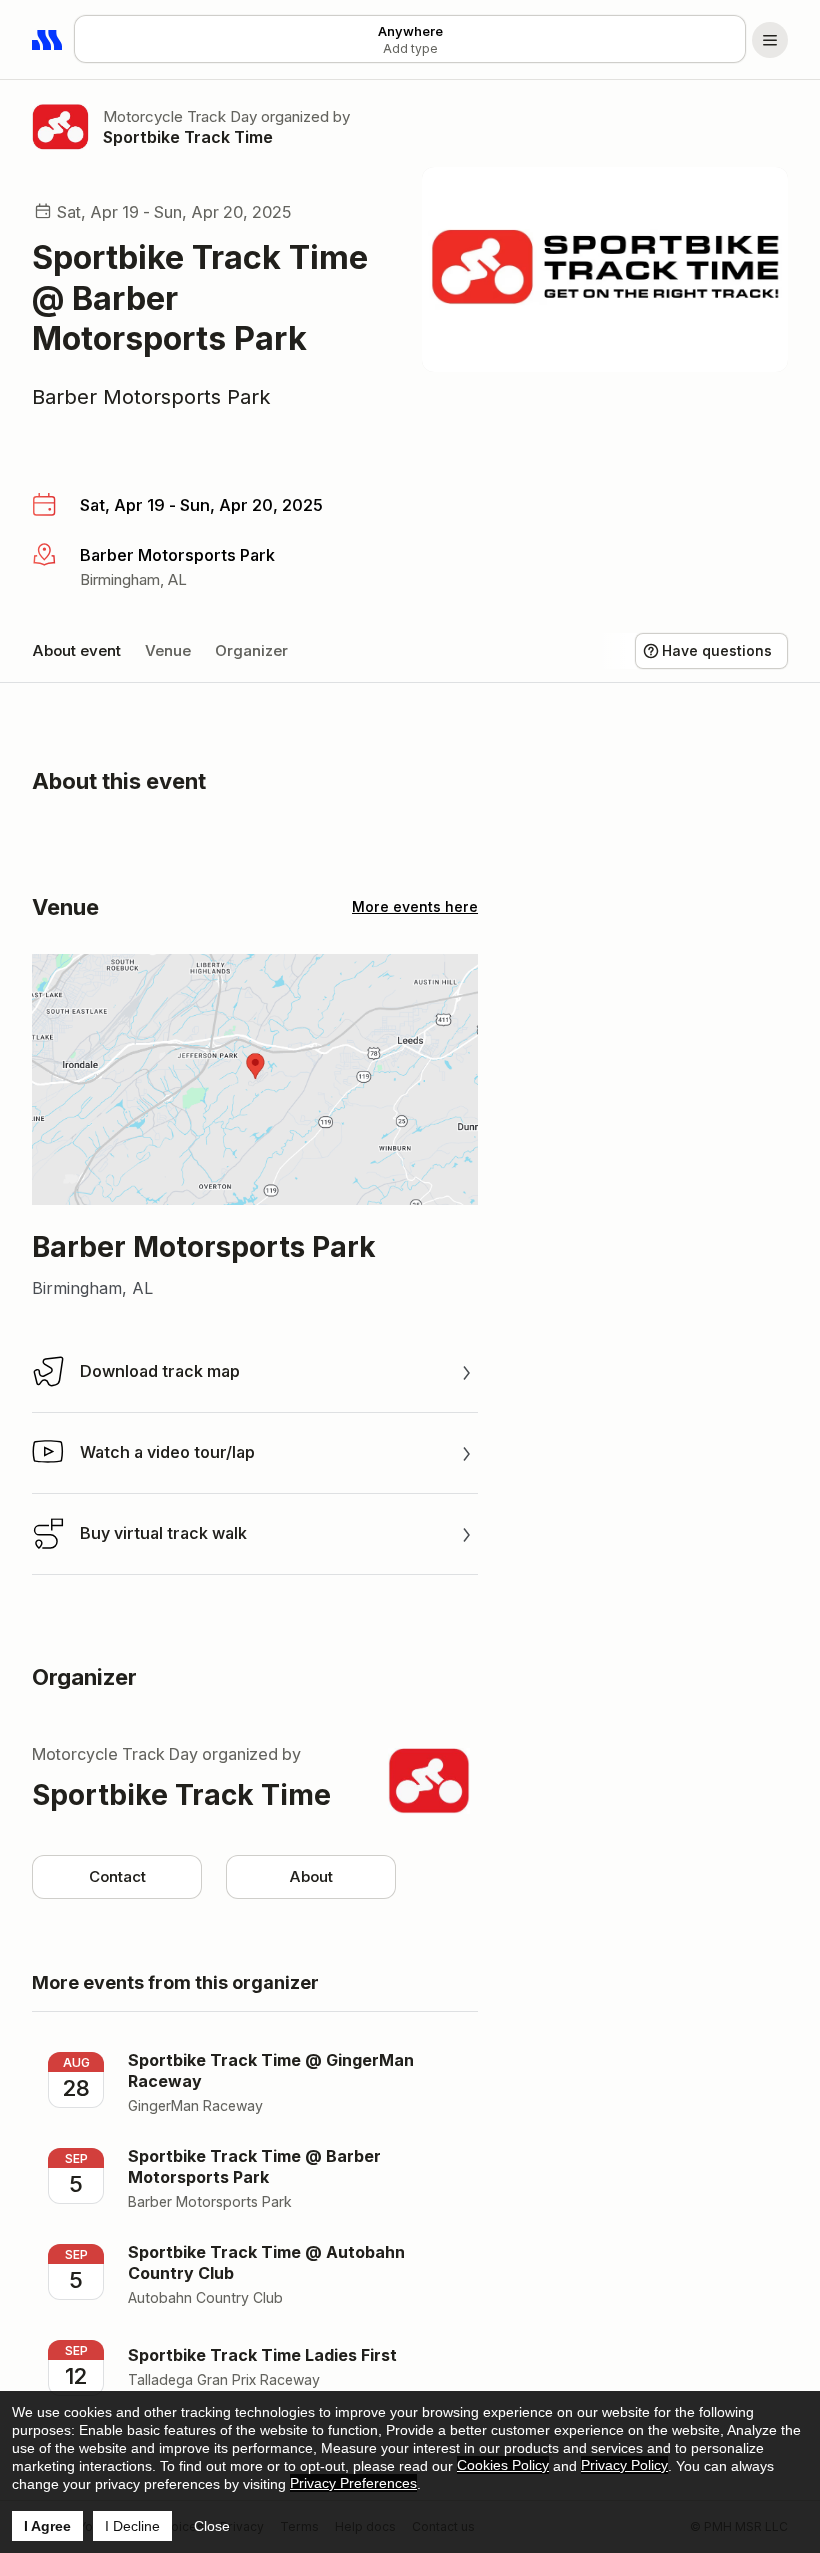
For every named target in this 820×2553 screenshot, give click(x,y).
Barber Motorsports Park (151, 397)
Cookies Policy (503, 2465)
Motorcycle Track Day (180, 116)
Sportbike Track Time (188, 137)
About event (76, 650)
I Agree (47, 2526)
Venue (168, 650)
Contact (117, 1876)
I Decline (132, 2526)
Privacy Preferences (353, 2483)
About (311, 1876)
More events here (415, 906)
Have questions (717, 650)
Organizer (251, 650)
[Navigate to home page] (48, 40)
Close (212, 2526)
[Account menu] (770, 40)
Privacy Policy (624, 2465)
